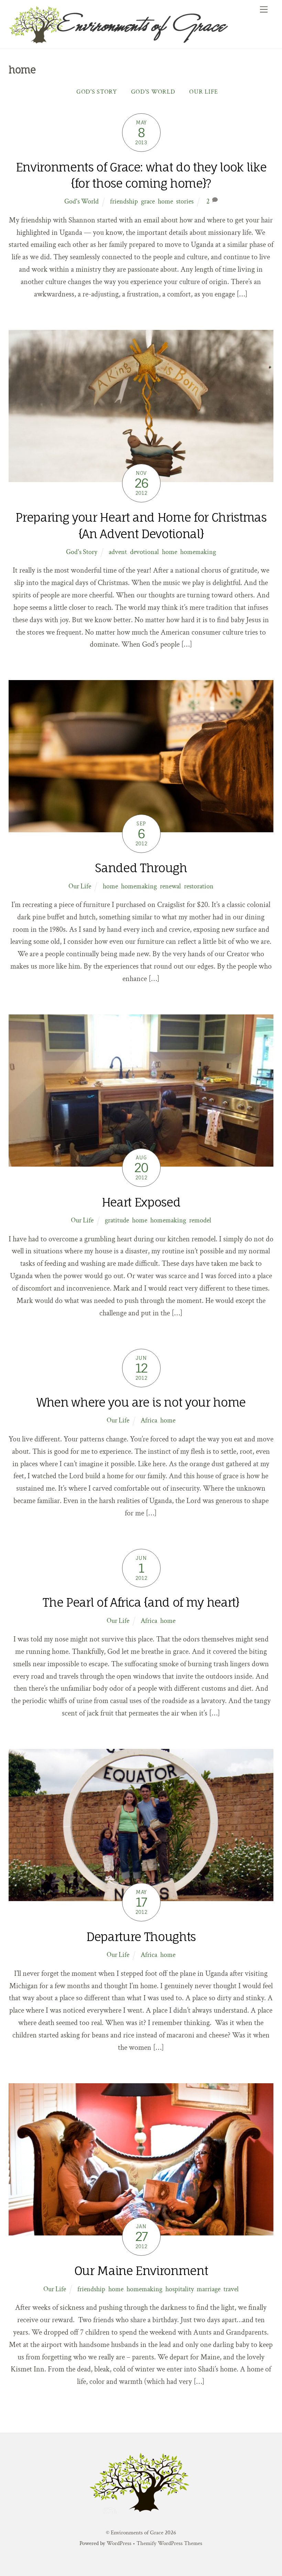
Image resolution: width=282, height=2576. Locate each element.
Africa (149, 1420)
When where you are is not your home (141, 1402)
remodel (200, 1220)
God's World (153, 92)
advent (118, 552)
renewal (170, 886)
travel (231, 2289)
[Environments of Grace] (139, 41)
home (165, 201)
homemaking (198, 552)
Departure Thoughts (141, 1937)
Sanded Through (141, 868)
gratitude (117, 1220)
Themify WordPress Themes (169, 2543)
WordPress (119, 2543)
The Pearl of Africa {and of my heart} (141, 1602)
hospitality (180, 2289)
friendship (124, 201)
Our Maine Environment (141, 2271)
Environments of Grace (137, 2533)
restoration (199, 886)
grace (148, 201)
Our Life (204, 92)
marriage (209, 2289)
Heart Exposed (141, 1202)
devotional (144, 552)
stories (185, 201)
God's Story (97, 92)
